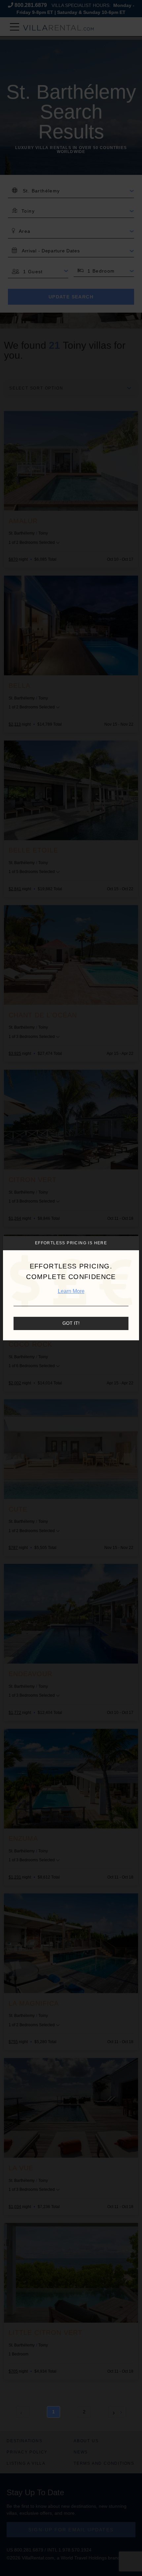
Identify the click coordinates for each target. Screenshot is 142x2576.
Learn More (71, 1291)
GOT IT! (71, 1323)
